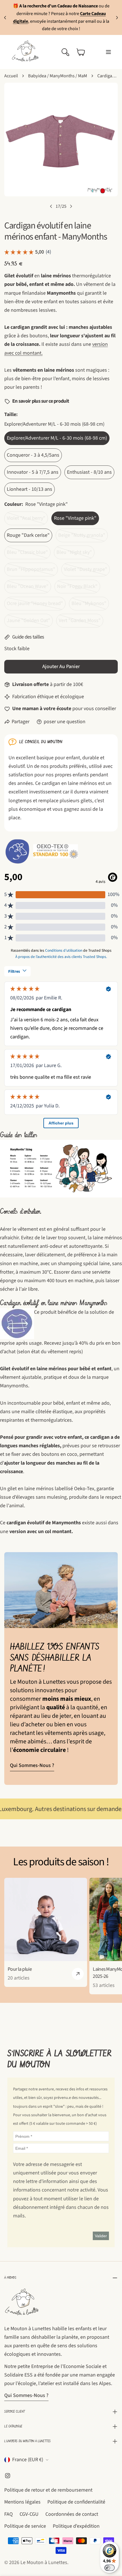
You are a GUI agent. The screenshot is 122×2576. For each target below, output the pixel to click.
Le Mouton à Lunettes (44, 2563)
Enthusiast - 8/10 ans (89, 472)
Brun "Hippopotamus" (32, 571)
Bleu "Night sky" (75, 554)
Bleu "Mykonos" (90, 605)
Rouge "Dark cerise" (28, 535)
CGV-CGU (29, 2514)
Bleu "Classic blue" (29, 554)
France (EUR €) (28, 2460)
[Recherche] (65, 52)
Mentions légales (22, 2502)
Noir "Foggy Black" (79, 588)
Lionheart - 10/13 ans (30, 489)
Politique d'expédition (76, 2526)
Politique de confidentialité (76, 2502)
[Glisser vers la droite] (71, 206)
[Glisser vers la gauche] (51, 206)
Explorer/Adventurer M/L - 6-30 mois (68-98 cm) (57, 438)
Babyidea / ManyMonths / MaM (58, 76)
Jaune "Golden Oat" (30, 622)
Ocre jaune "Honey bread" (35, 605)
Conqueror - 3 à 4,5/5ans (33, 455)
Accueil (11, 76)
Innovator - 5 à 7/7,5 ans (33, 472)
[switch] (110, 2568)
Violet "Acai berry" (27, 520)
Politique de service (25, 2526)
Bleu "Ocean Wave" (29, 588)
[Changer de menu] (108, 52)
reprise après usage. (21, 1343)
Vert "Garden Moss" (81, 622)
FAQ (9, 2514)
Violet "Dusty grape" (87, 571)
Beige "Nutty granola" (83, 537)
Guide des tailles (28, 637)
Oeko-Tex (84, 1489)
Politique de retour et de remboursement (48, 2490)
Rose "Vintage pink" (75, 518)
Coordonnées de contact (72, 2514)
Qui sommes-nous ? (32, 1765)
